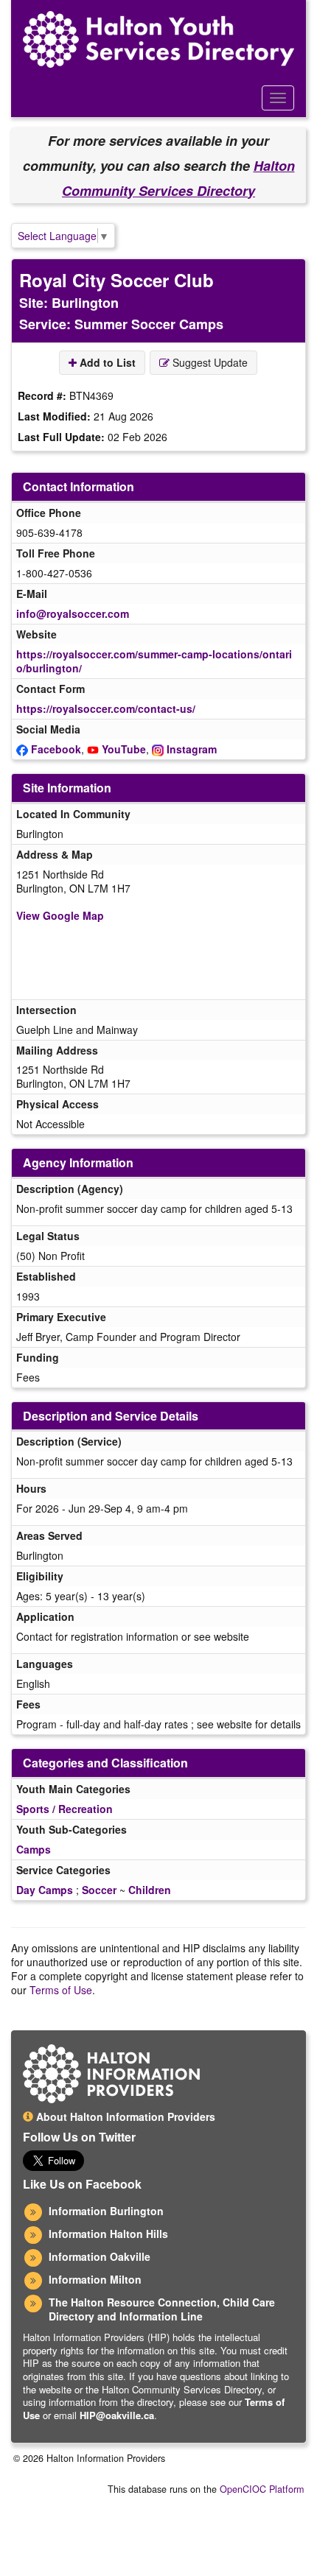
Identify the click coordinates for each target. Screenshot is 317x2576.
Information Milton (95, 2279)
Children (150, 1890)
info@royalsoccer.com (73, 613)
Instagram (192, 749)
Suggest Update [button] (209, 362)
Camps (34, 1849)
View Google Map (60, 915)
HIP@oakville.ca (117, 2415)
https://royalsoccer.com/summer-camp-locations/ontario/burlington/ (154, 661)
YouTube (124, 749)
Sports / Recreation (65, 1809)
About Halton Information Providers (124, 2116)
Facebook (56, 749)
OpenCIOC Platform (262, 2489)
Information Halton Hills (108, 2234)
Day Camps (45, 1890)
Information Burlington (106, 2211)
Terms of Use (61, 1990)
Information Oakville (100, 2256)
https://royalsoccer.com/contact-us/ (106, 708)
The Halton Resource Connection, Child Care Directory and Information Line (162, 2309)
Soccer (99, 1890)
